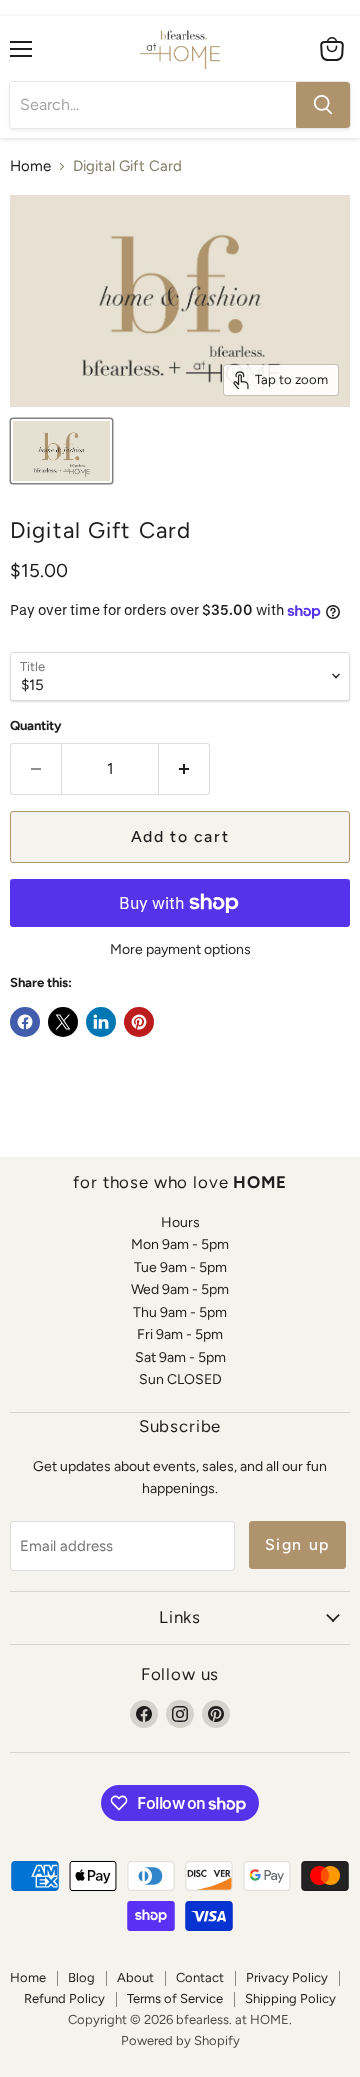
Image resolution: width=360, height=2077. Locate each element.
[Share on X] (63, 1022)
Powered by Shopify (180, 2040)
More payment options (180, 950)
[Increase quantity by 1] (184, 769)
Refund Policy (64, 1998)
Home (30, 166)
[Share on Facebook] (25, 1022)
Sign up (297, 1544)
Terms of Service (175, 1998)
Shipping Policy (290, 1998)
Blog (81, 1977)
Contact (200, 1977)
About (135, 1977)
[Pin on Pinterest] (139, 1022)
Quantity (36, 725)
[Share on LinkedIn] (101, 1022)
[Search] (323, 105)
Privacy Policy (287, 1977)
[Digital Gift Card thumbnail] (61, 451)
